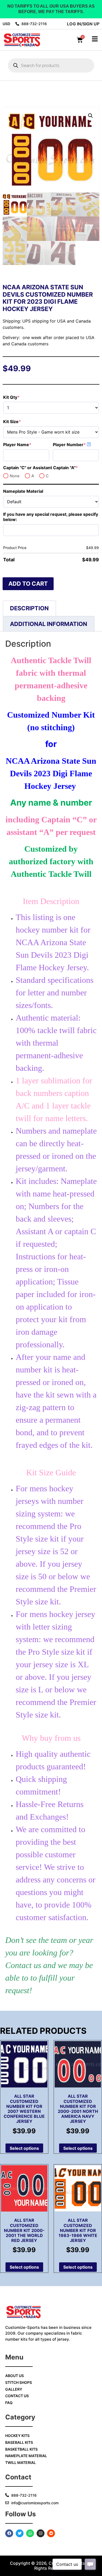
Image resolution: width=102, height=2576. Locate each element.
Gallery (14, 2389)
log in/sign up (83, 24)
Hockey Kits (17, 2436)
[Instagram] (41, 2533)
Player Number (76, 445)
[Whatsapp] (30, 2533)
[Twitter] (20, 2533)
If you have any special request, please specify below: (51, 517)
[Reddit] (51, 2533)
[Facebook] (9, 2533)
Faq (9, 2403)
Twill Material (21, 2463)
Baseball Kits (19, 2442)
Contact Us (17, 2396)
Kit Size (23, 422)
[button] (90, 116)
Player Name (26, 445)
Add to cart (28, 584)
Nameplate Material (23, 491)
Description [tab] (29, 608)
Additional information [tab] (49, 624)
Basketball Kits (21, 2449)
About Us (15, 2376)
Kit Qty (22, 397)
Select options (24, 2148)
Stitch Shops (19, 2382)
